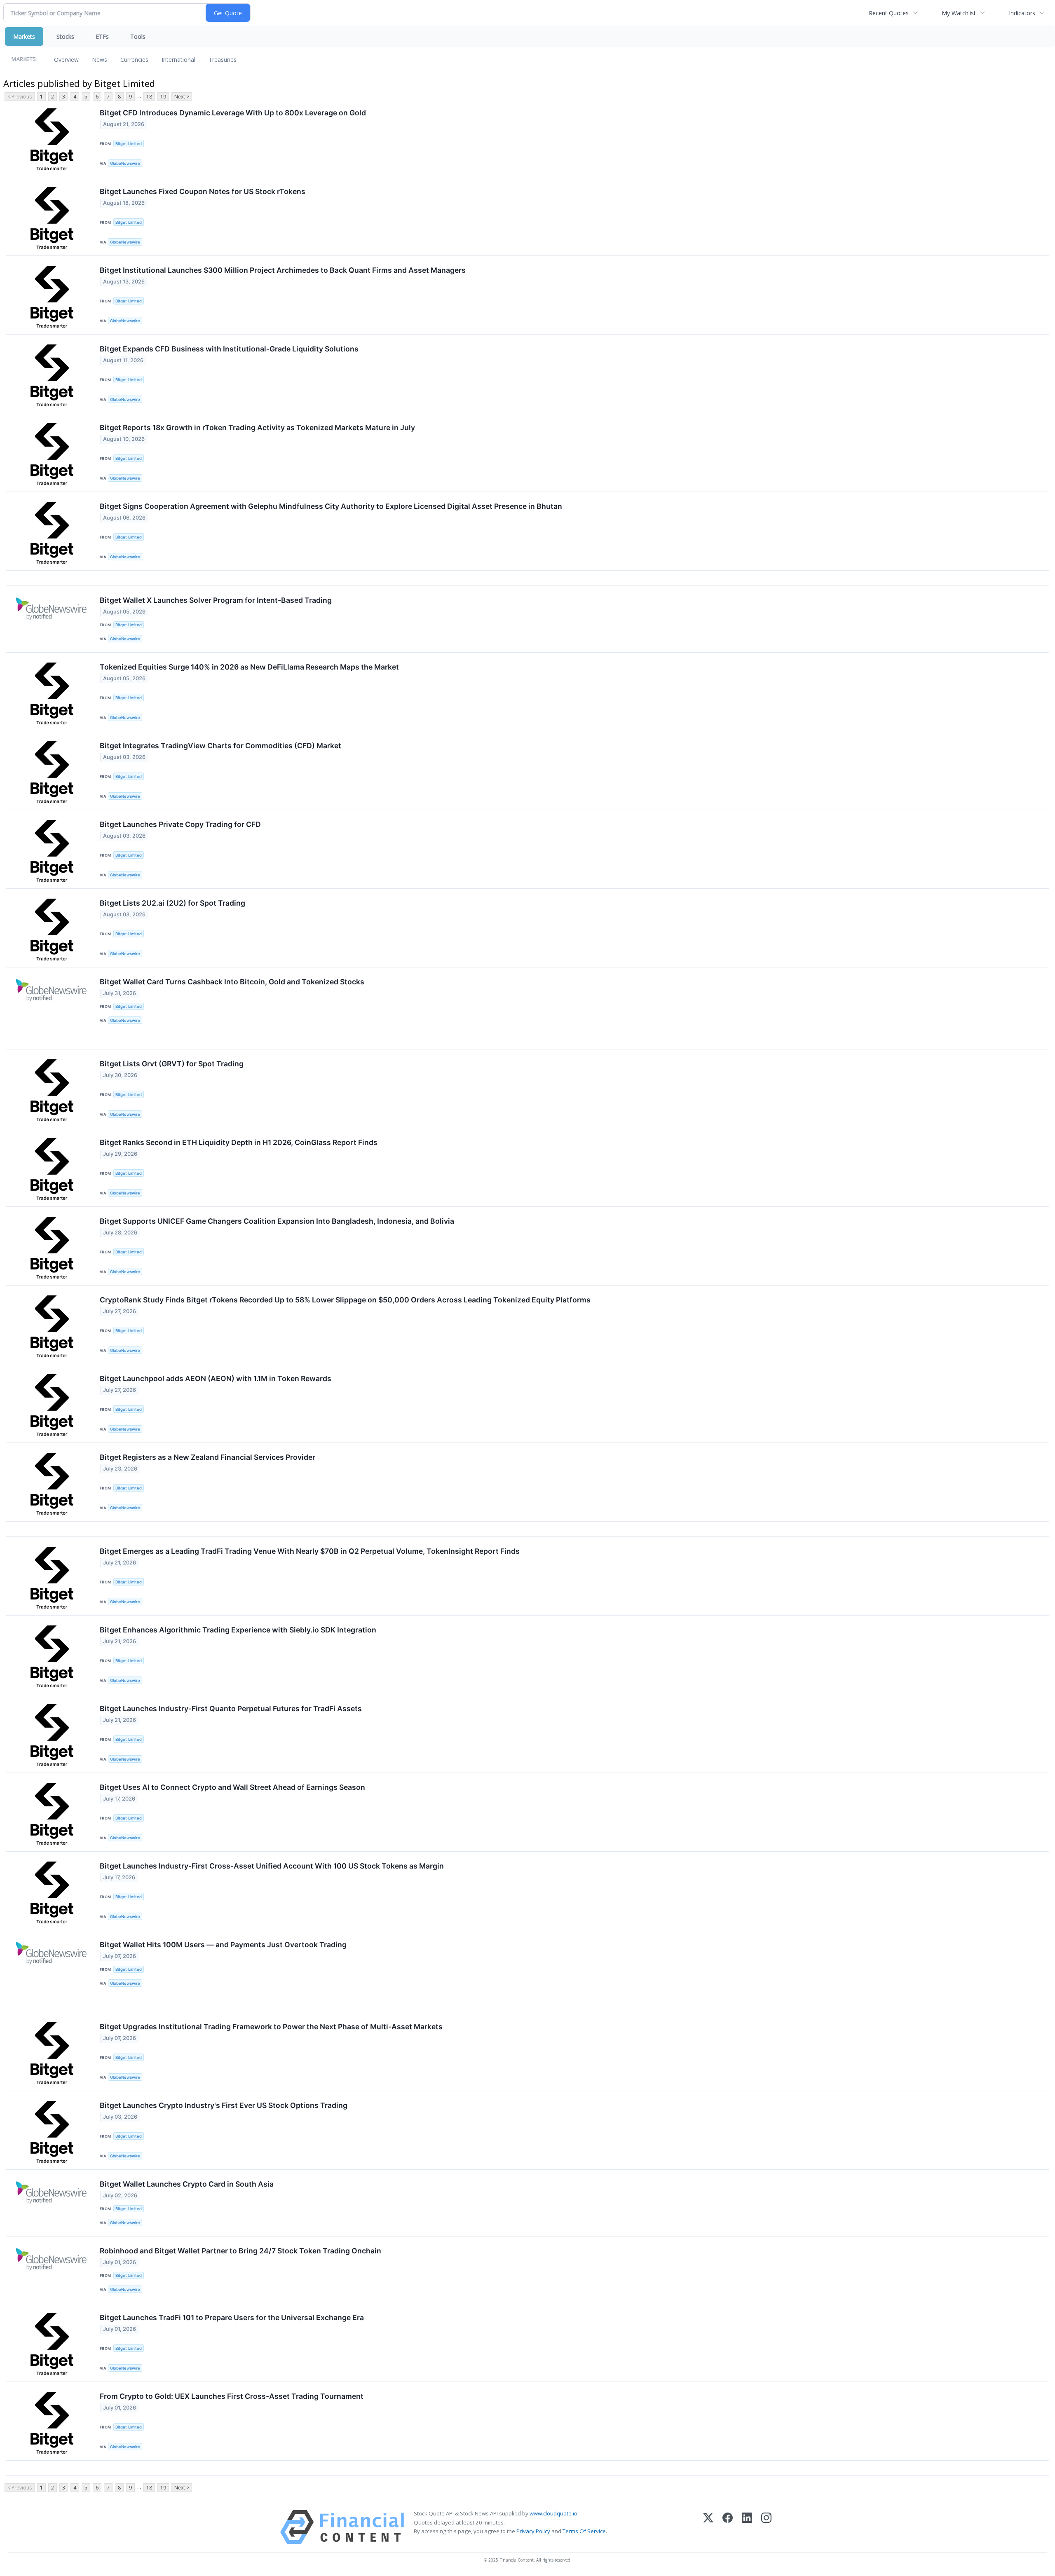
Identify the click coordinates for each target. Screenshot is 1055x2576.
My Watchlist (959, 13)
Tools (138, 36)
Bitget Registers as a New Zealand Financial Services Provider (207, 1457)
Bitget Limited (129, 144)
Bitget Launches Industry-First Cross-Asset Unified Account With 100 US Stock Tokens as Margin (272, 1866)
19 (163, 97)
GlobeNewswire (125, 163)
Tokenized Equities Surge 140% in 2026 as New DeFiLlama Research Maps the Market (249, 667)
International (178, 60)
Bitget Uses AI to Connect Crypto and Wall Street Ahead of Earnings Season (232, 1787)
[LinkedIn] (747, 2527)
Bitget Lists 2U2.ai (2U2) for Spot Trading (172, 903)
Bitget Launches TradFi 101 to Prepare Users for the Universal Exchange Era (232, 2317)
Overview (66, 60)
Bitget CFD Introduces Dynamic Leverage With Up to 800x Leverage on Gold (233, 113)
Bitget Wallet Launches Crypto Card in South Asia (187, 2184)
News (100, 60)
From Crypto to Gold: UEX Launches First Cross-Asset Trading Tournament (232, 2396)
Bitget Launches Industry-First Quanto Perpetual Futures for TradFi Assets (231, 1708)
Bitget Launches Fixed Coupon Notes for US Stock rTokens (203, 191)
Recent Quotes (889, 13)
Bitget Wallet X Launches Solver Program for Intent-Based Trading (216, 600)
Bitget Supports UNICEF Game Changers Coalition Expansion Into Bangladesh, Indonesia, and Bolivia (277, 1221)
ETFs (102, 36)
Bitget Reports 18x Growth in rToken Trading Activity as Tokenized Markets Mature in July (257, 427)
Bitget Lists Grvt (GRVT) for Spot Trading (172, 1064)
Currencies (134, 60)
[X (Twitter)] (708, 2527)
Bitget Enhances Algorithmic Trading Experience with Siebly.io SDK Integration (238, 1630)
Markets (24, 36)
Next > (182, 97)
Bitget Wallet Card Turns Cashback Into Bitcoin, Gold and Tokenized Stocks (232, 982)
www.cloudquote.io (553, 2513)
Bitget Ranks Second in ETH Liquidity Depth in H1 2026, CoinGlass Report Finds (239, 1142)
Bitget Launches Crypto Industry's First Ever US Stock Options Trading (224, 2105)
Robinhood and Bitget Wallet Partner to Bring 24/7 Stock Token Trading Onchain (240, 2251)
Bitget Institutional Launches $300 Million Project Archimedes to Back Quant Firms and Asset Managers (283, 270)
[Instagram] (766, 2527)
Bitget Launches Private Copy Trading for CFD (180, 824)
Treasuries (223, 60)
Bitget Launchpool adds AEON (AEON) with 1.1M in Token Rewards (216, 1378)
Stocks (65, 36)
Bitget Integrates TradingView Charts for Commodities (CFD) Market (220, 746)
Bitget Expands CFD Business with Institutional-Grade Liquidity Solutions (229, 349)
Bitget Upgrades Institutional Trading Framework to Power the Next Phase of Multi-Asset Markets (271, 2027)
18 (149, 97)
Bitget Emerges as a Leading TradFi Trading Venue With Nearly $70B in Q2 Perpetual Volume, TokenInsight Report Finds (310, 1551)
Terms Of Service (584, 2531)
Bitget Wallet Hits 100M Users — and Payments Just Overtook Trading (223, 1945)
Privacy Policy (533, 2531)
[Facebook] (728, 2527)
